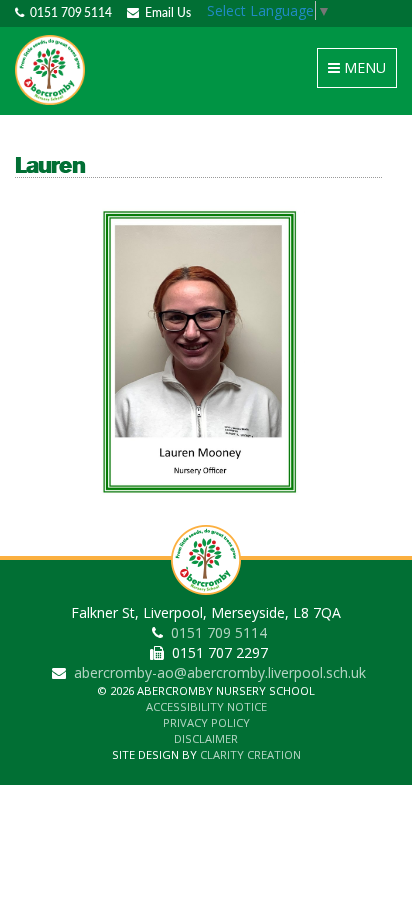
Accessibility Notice (206, 706)
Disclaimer (206, 738)
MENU (360, 72)
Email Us (165, 13)
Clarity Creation (250, 754)
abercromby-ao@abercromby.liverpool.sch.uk (220, 672)
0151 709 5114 (68, 13)
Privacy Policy (206, 722)
